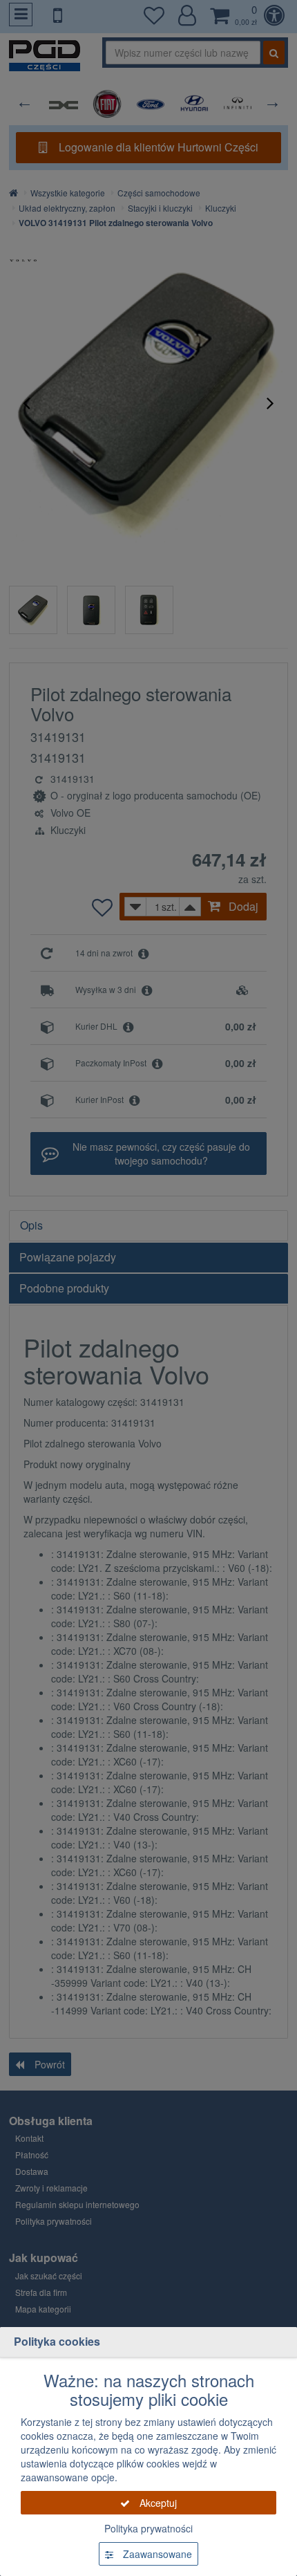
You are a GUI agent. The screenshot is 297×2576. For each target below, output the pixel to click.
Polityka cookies (57, 2341)
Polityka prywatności (148, 2528)
